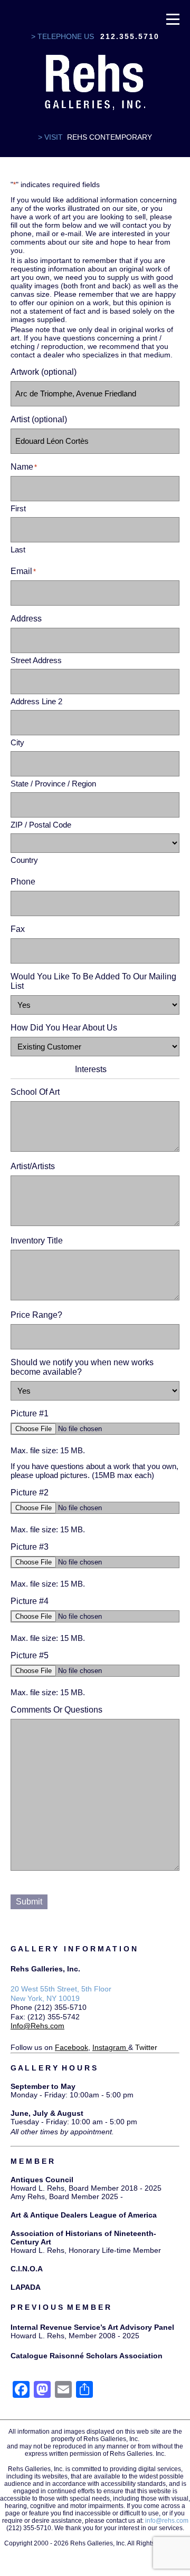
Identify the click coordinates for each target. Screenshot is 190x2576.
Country (24, 860)
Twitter (146, 2047)
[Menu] (173, 18)
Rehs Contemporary (110, 137)
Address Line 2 (36, 701)
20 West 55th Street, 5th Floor (61, 1989)
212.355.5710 (130, 36)
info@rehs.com (167, 2521)
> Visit (50, 137)
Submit (29, 1902)
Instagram (109, 2047)
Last (18, 550)
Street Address (36, 660)
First (18, 508)
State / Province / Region (53, 784)
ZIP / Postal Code (41, 825)
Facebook (72, 2047)
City (17, 742)
